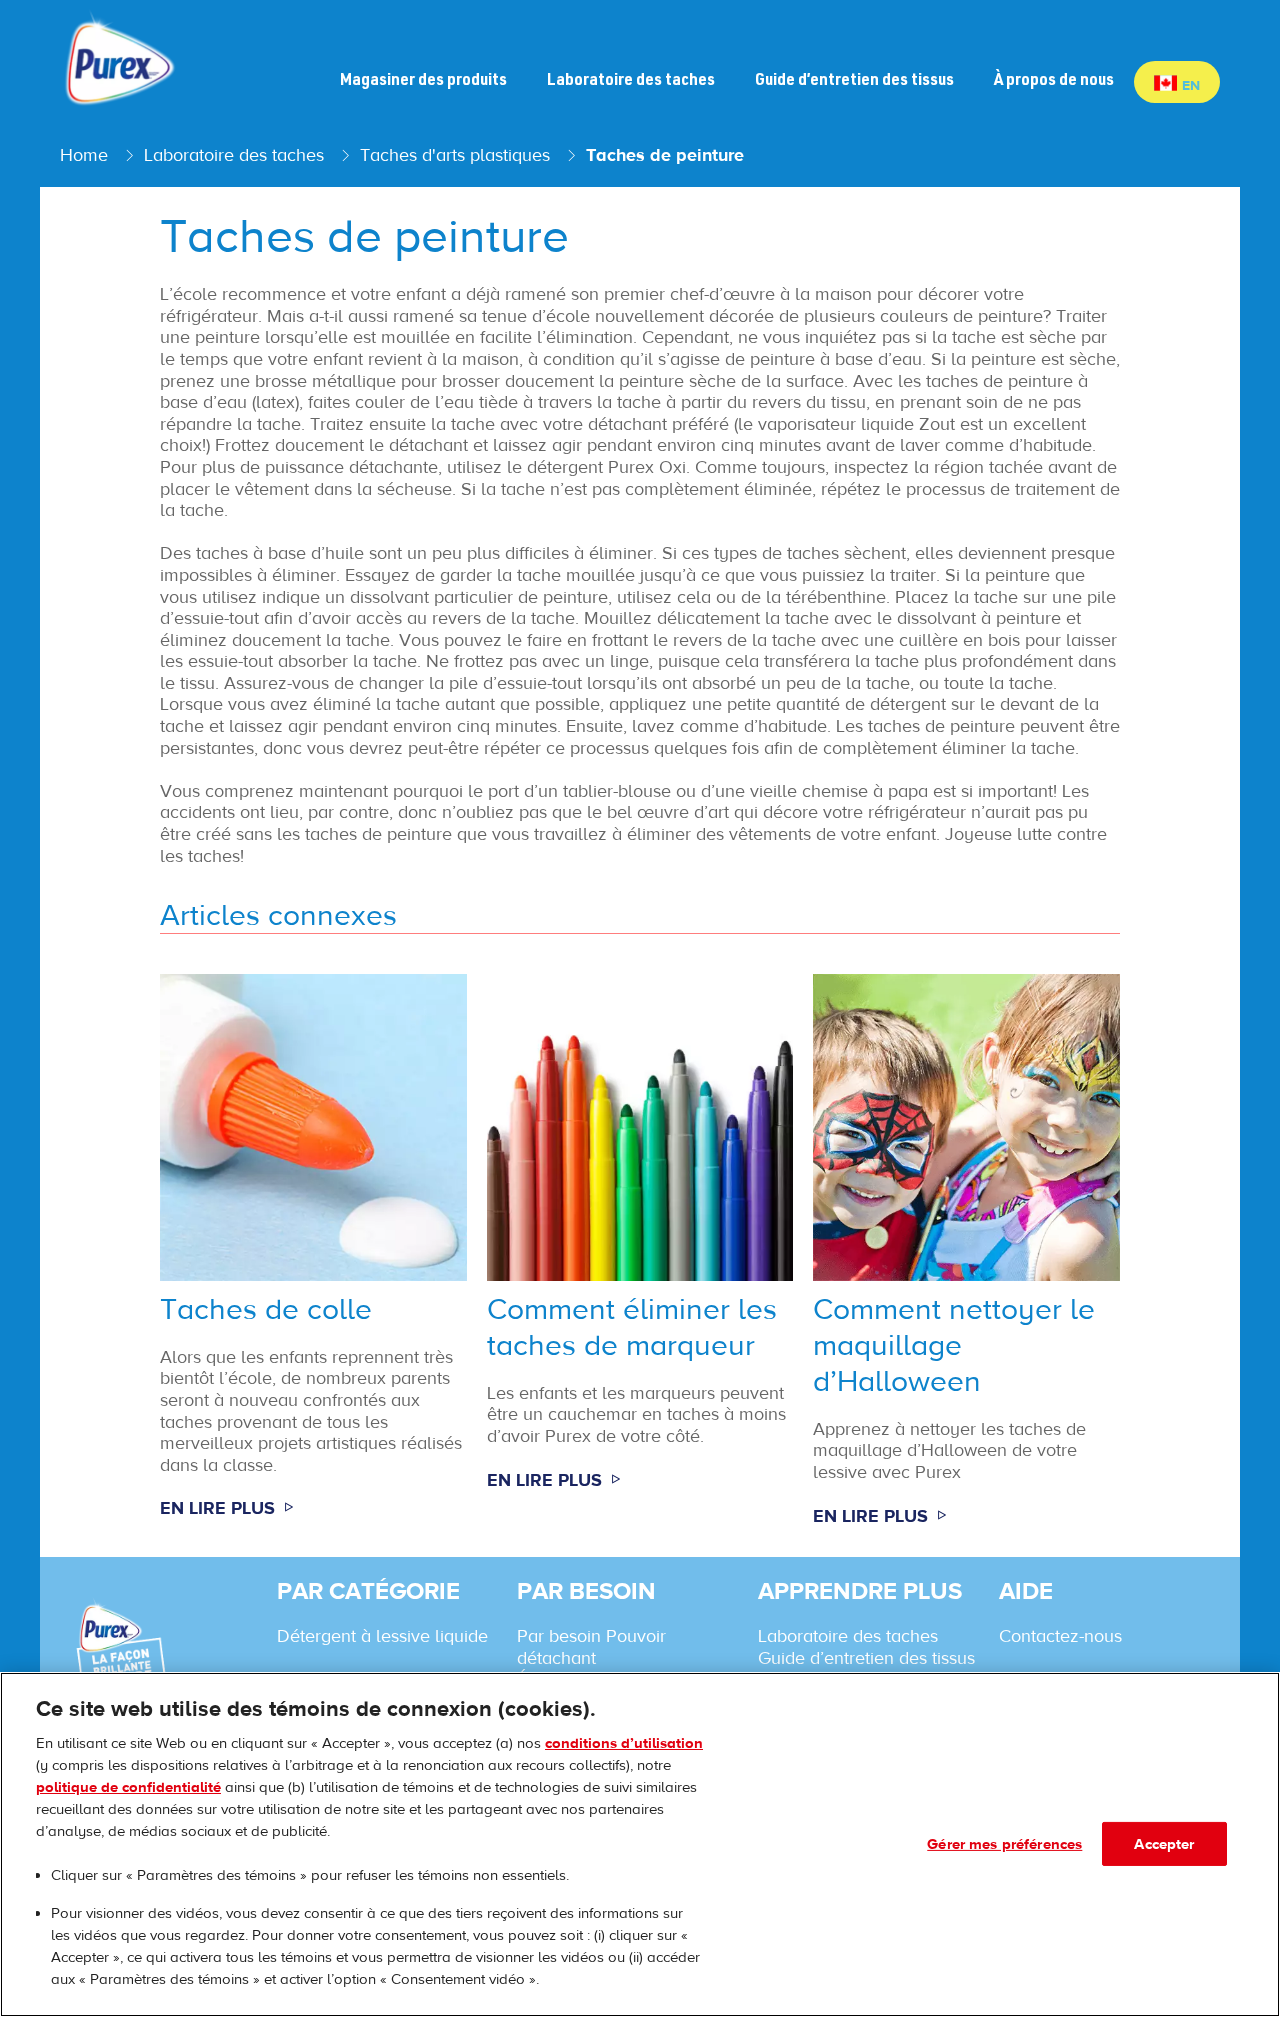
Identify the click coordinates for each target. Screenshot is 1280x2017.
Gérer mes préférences (1004, 1843)
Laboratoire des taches (848, 1636)
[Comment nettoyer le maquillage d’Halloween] (966, 1260)
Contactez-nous (1060, 1636)
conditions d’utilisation (624, 1742)
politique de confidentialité (128, 1786)
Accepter (1164, 1843)
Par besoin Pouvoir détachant (591, 1647)
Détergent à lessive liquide (382, 1636)
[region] (640, 1844)
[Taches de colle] (313, 1260)
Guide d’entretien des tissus (866, 1658)
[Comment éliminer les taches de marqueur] (640, 1260)
